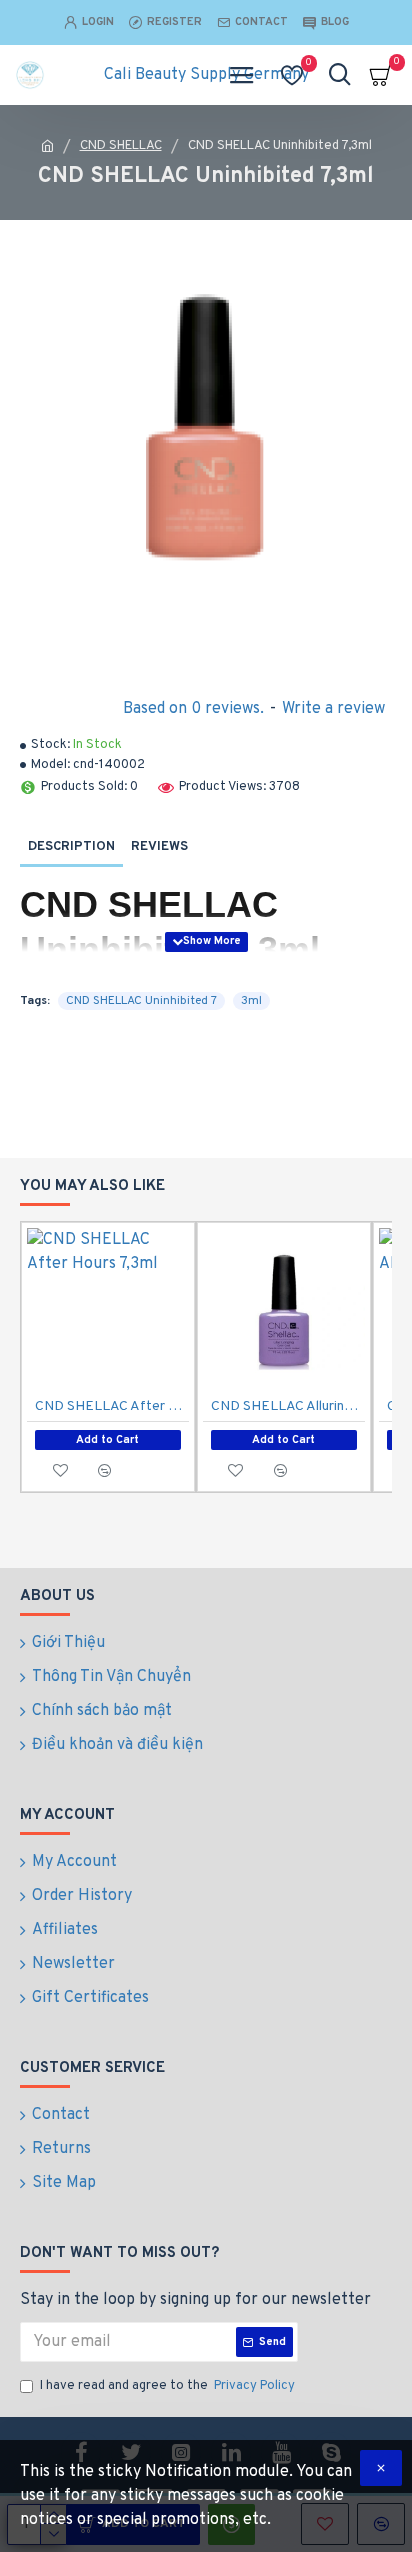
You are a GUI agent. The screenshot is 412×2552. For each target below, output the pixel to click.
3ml (251, 1001)
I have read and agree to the (167, 2386)
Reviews (159, 847)
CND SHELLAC (121, 146)
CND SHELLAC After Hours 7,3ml (112, 1406)
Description (71, 847)
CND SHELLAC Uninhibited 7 (141, 1001)
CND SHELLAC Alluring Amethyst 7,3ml (288, 1406)
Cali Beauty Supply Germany (206, 75)
